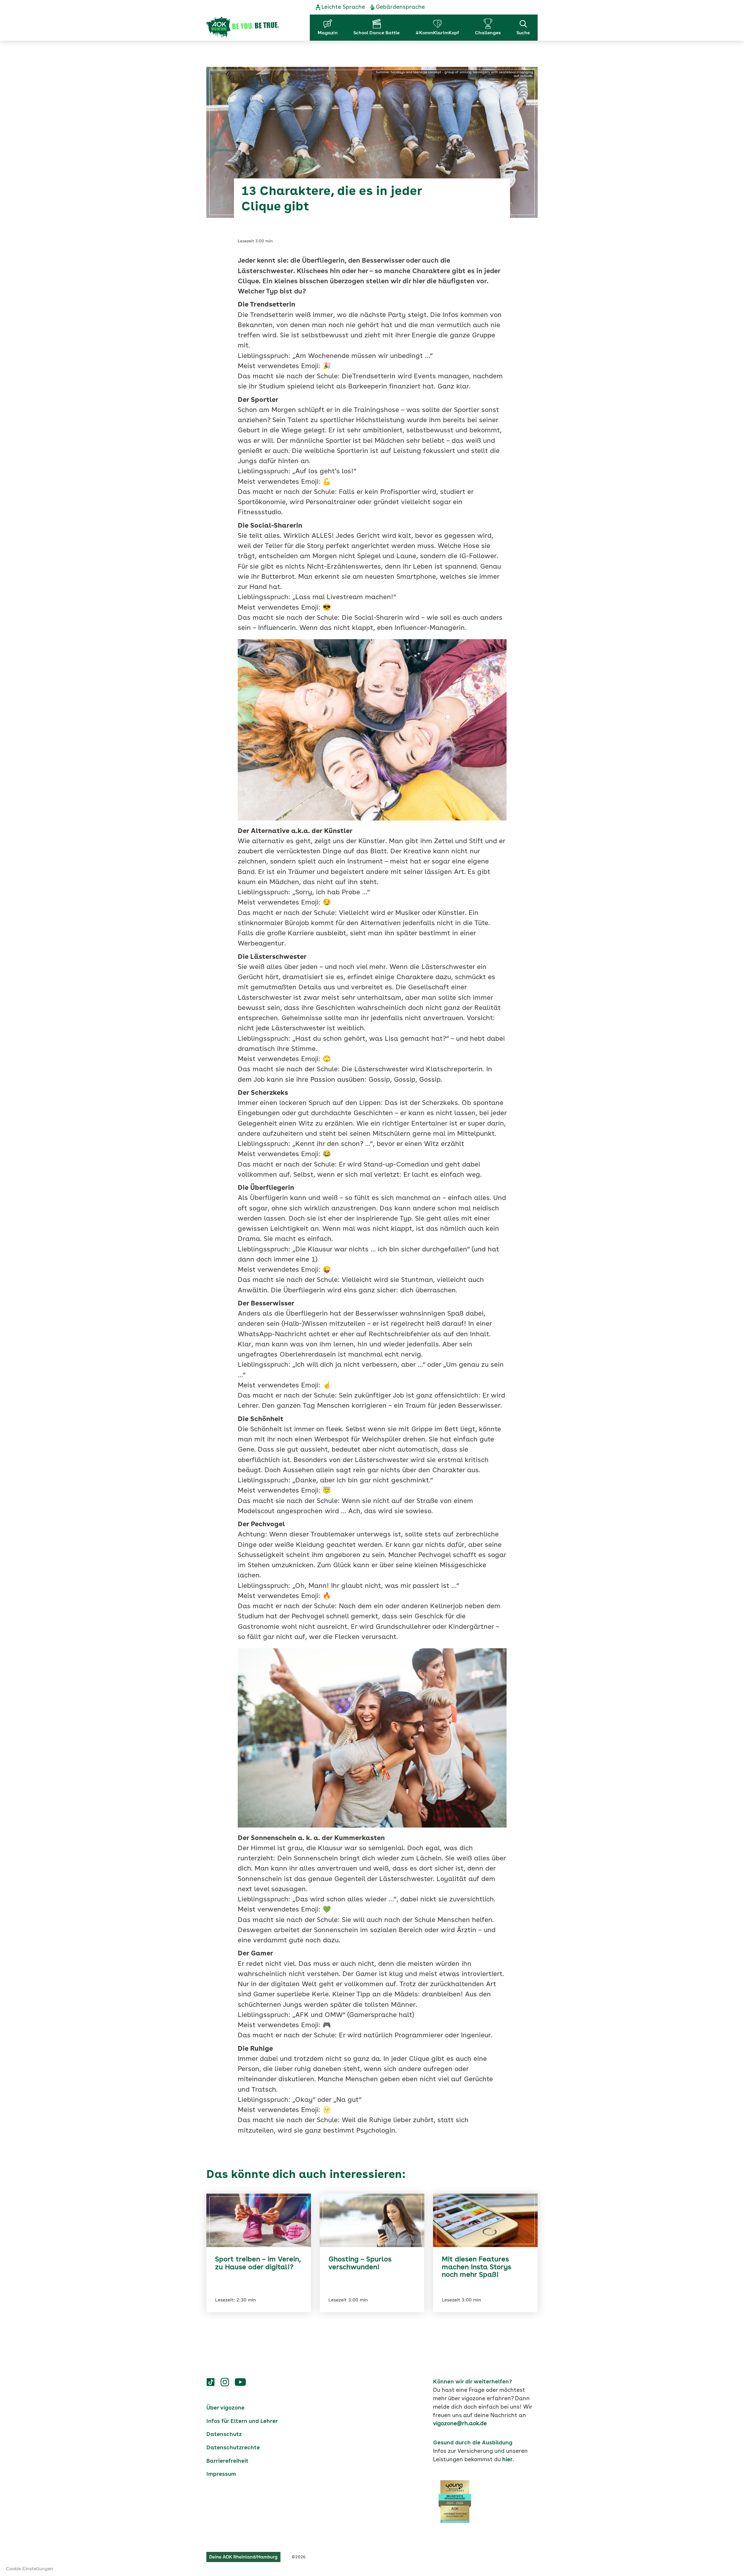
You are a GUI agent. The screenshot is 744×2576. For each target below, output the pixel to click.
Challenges (488, 33)
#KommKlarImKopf (437, 33)
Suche (523, 33)
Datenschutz (224, 2435)
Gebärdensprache (400, 7)
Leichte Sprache (343, 7)
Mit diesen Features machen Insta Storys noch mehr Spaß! (476, 2267)
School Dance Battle (377, 33)
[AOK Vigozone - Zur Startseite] (243, 28)
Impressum (221, 2474)
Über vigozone (225, 2408)
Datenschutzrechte (233, 2448)
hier (507, 2460)
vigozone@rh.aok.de (460, 2424)
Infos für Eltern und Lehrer (242, 2421)
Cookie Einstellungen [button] (29, 2569)
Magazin (328, 33)
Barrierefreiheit (227, 2461)
